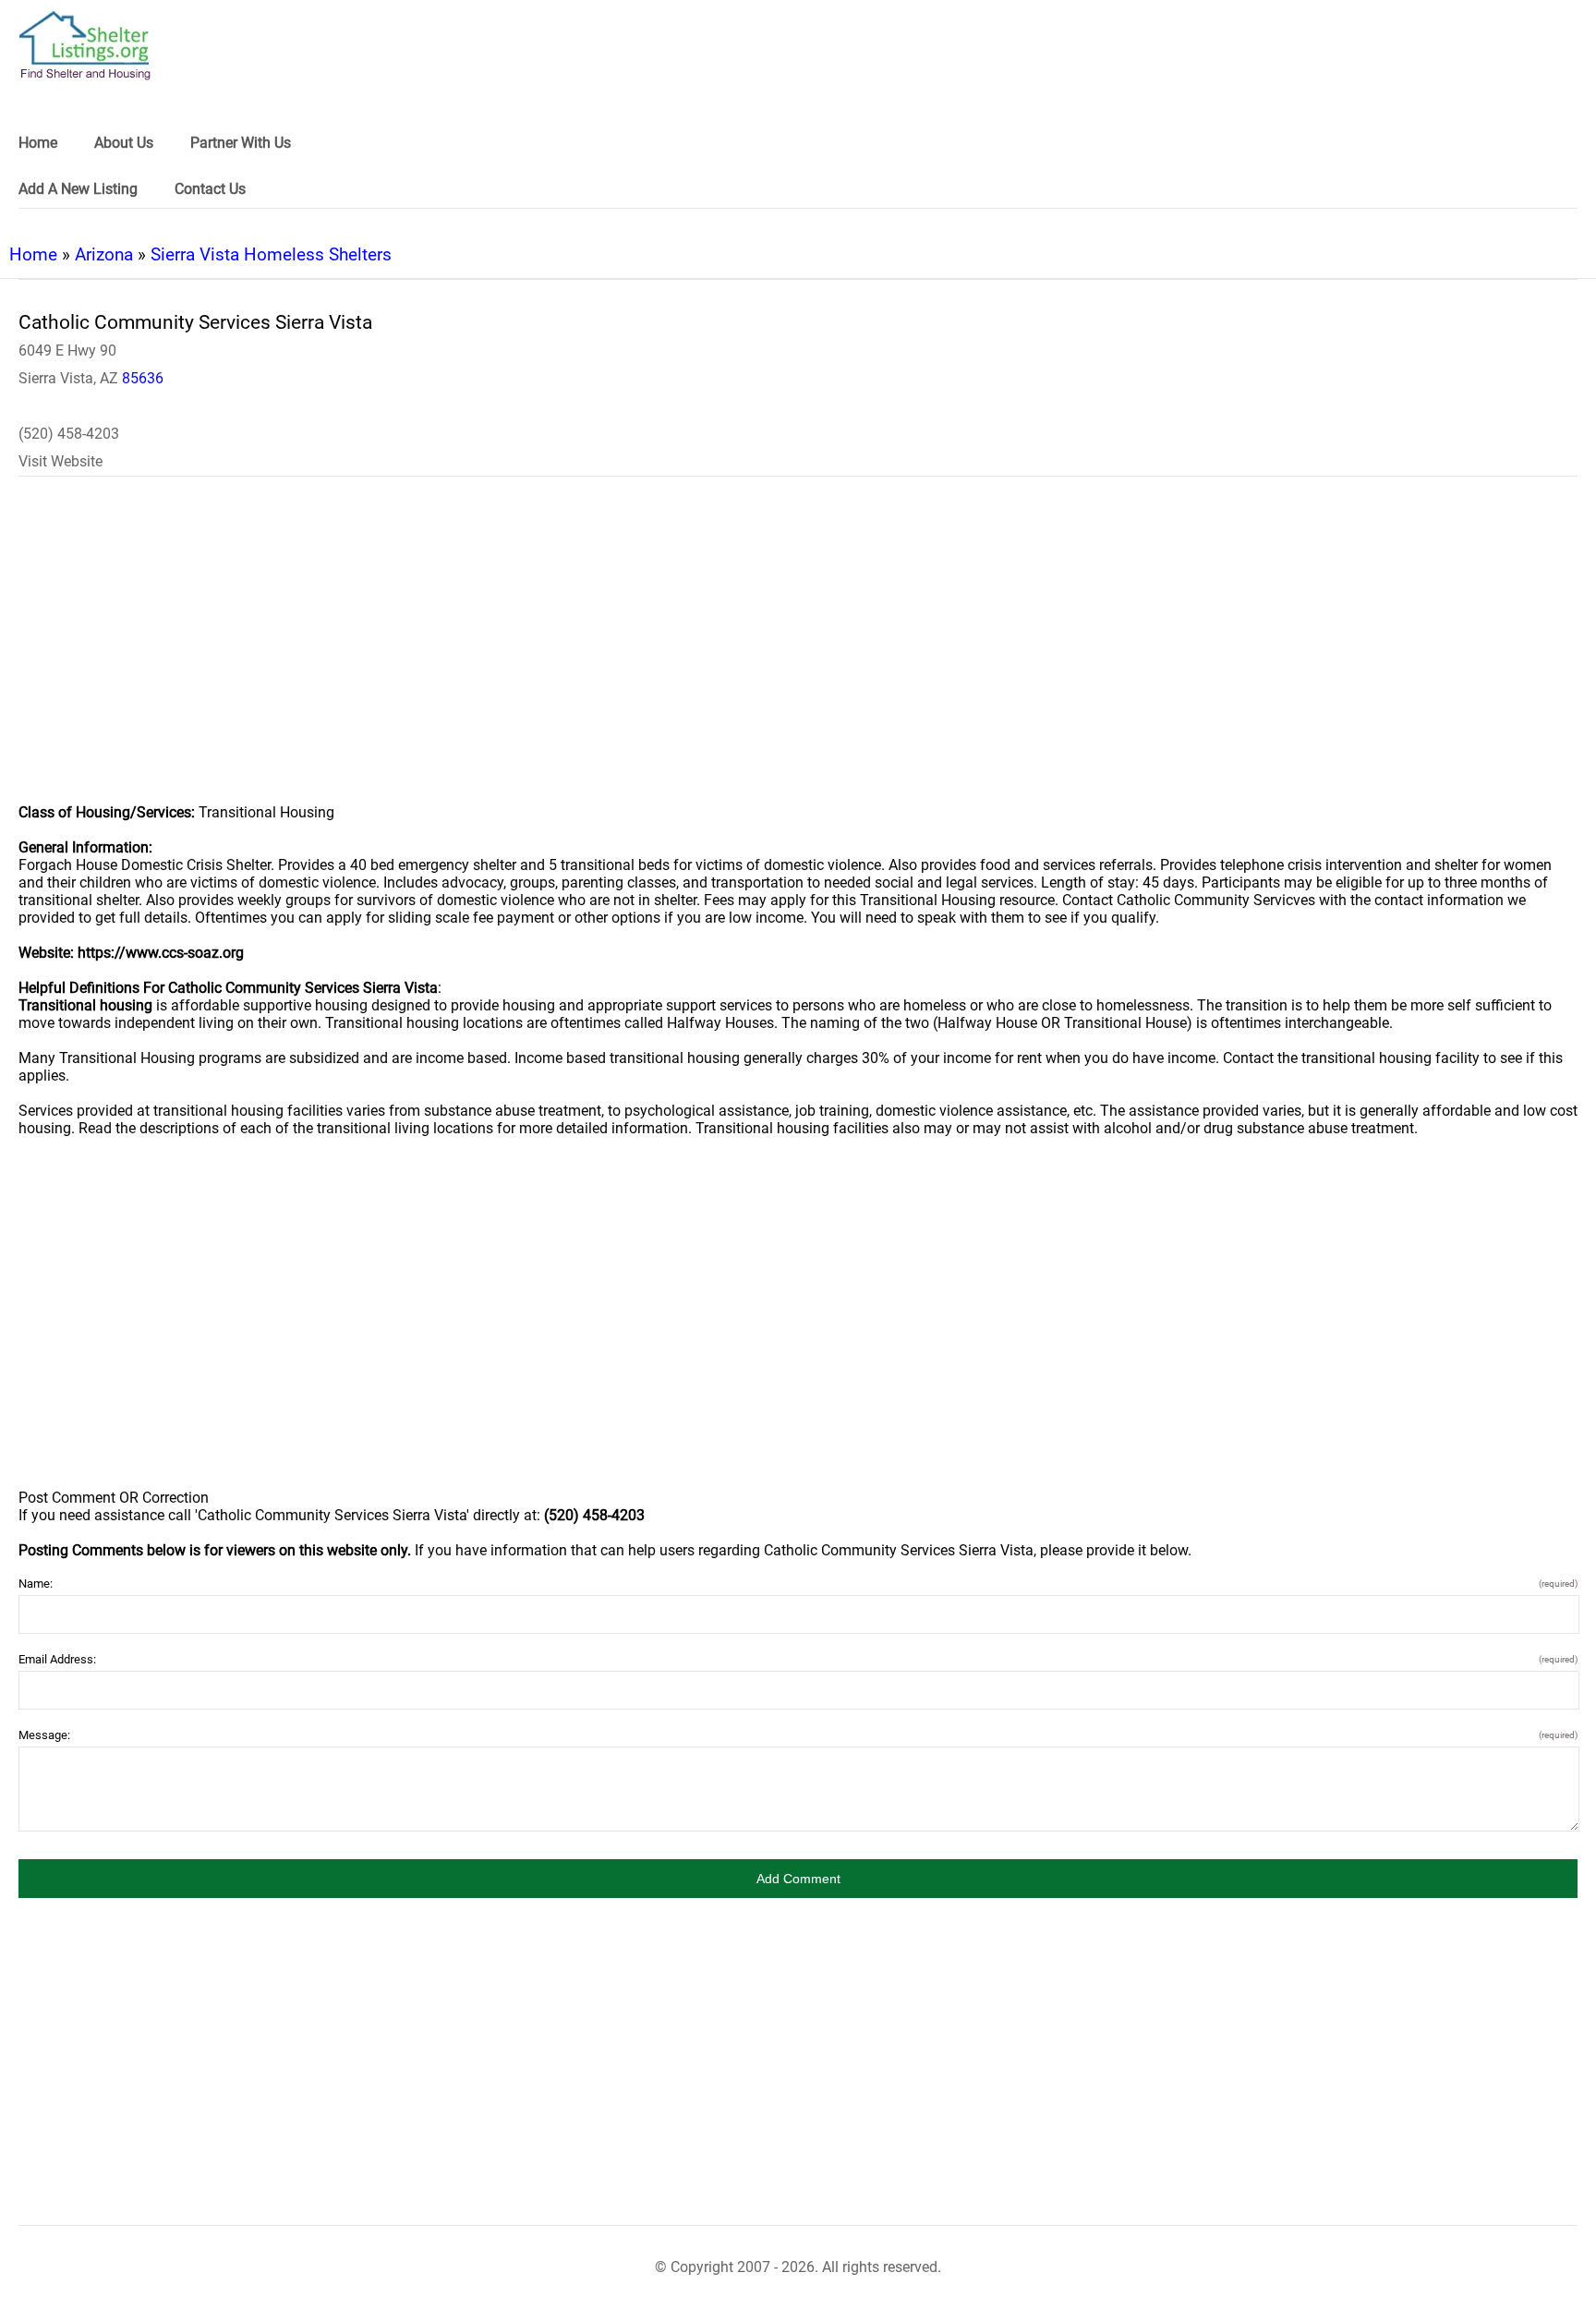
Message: (798, 1735)
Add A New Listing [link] (78, 189)
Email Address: (798, 1659)
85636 (143, 378)
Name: (798, 1584)
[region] (798, 652)
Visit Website (60, 461)
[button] (798, 1879)
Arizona (104, 254)
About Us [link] (124, 143)
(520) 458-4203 (69, 434)
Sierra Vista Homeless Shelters (271, 254)
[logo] (85, 46)
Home (33, 254)
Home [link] (38, 143)
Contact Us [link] (210, 189)
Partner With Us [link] (241, 143)
